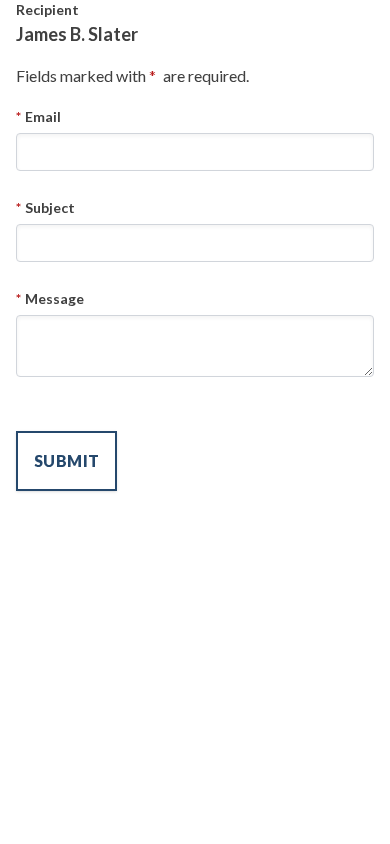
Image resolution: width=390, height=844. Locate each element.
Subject (50, 207)
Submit (66, 460)
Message (54, 298)
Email (43, 116)
